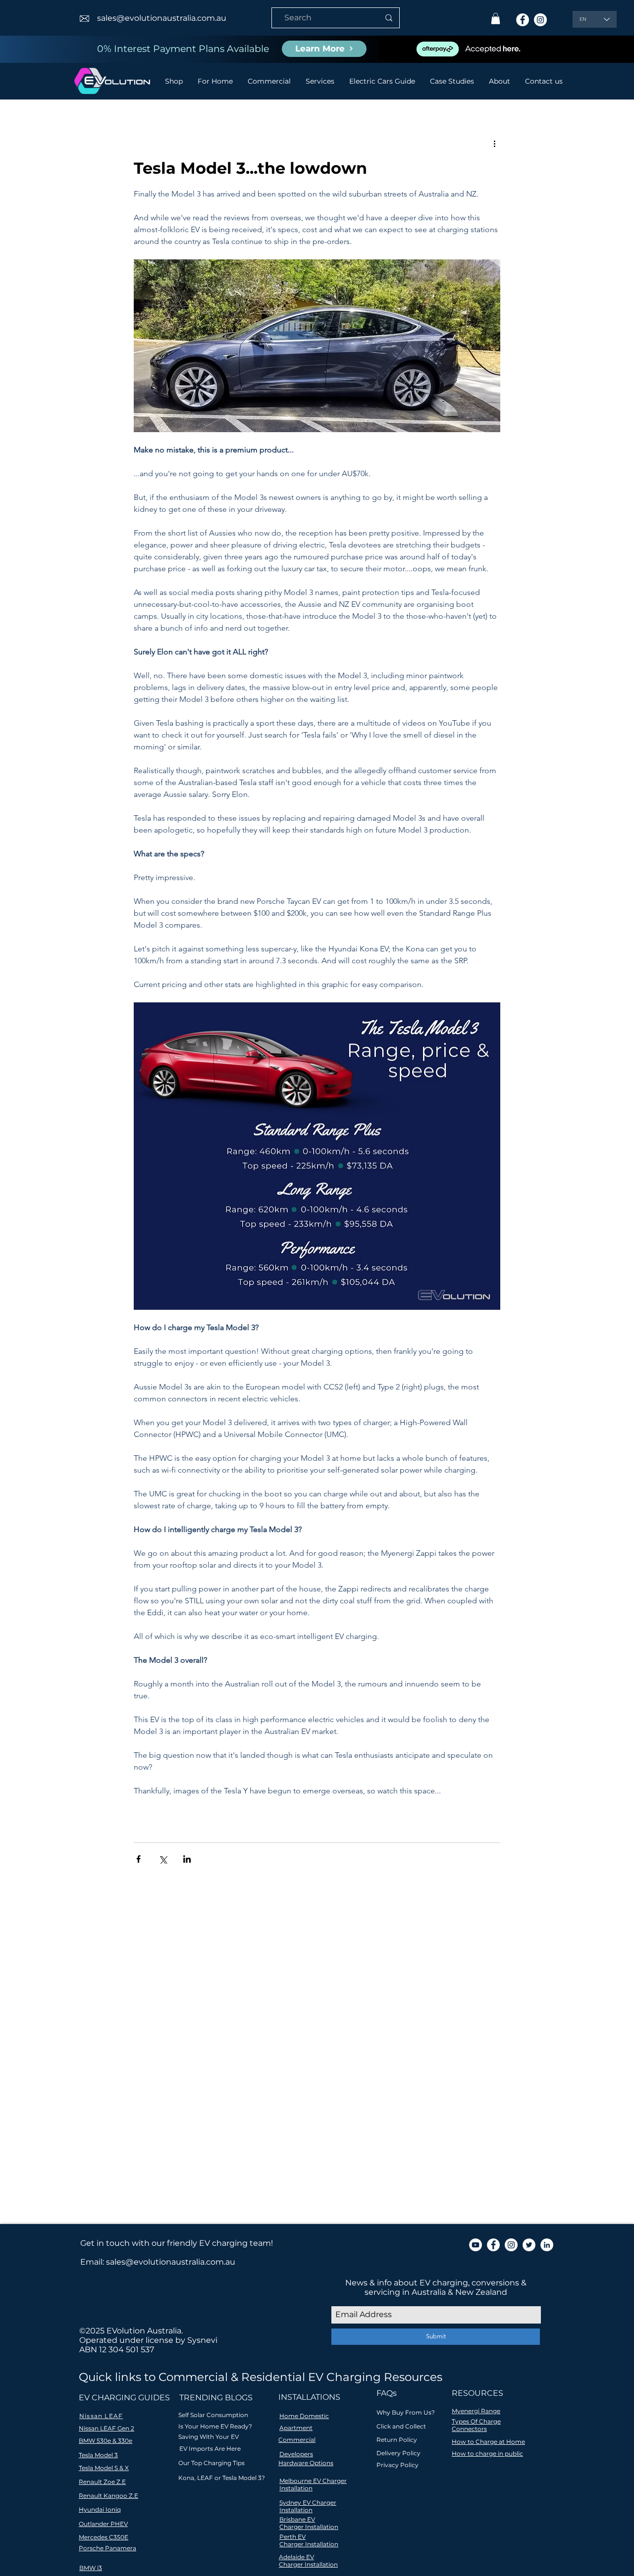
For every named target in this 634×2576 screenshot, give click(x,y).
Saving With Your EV (209, 2437)
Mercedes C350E (104, 2537)
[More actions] (494, 144)
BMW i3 (91, 2568)
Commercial (297, 2440)
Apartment (296, 2428)
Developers (296, 2454)
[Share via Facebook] (138, 1859)
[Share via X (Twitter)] (163, 1859)
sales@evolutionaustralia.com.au (162, 18)
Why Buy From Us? (406, 2412)
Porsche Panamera (107, 2548)
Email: (93, 2262)
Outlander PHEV (103, 2524)
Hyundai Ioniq (100, 2509)
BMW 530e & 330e (106, 2441)
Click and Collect (401, 2426)
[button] (496, 19)
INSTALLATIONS (309, 2397)
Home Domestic (304, 2416)
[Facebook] (523, 20)
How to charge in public (487, 2453)
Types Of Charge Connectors (476, 2425)
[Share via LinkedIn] (187, 1859)
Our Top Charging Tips (211, 2463)
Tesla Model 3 (98, 2455)
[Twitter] (529, 2245)
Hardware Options (306, 2463)
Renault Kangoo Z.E (108, 2496)
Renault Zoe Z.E (102, 2482)
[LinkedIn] (547, 2245)
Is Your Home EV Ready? (215, 2426)
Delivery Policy (398, 2453)
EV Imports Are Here (210, 2449)
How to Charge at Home (488, 2442)
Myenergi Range (476, 2411)
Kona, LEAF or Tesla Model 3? (222, 2478)
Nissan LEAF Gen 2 (106, 2428)
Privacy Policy (397, 2465)
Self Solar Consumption (213, 2415)
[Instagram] (540, 20)
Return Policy (397, 2440)
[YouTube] (475, 2245)
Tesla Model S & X (104, 2468)
